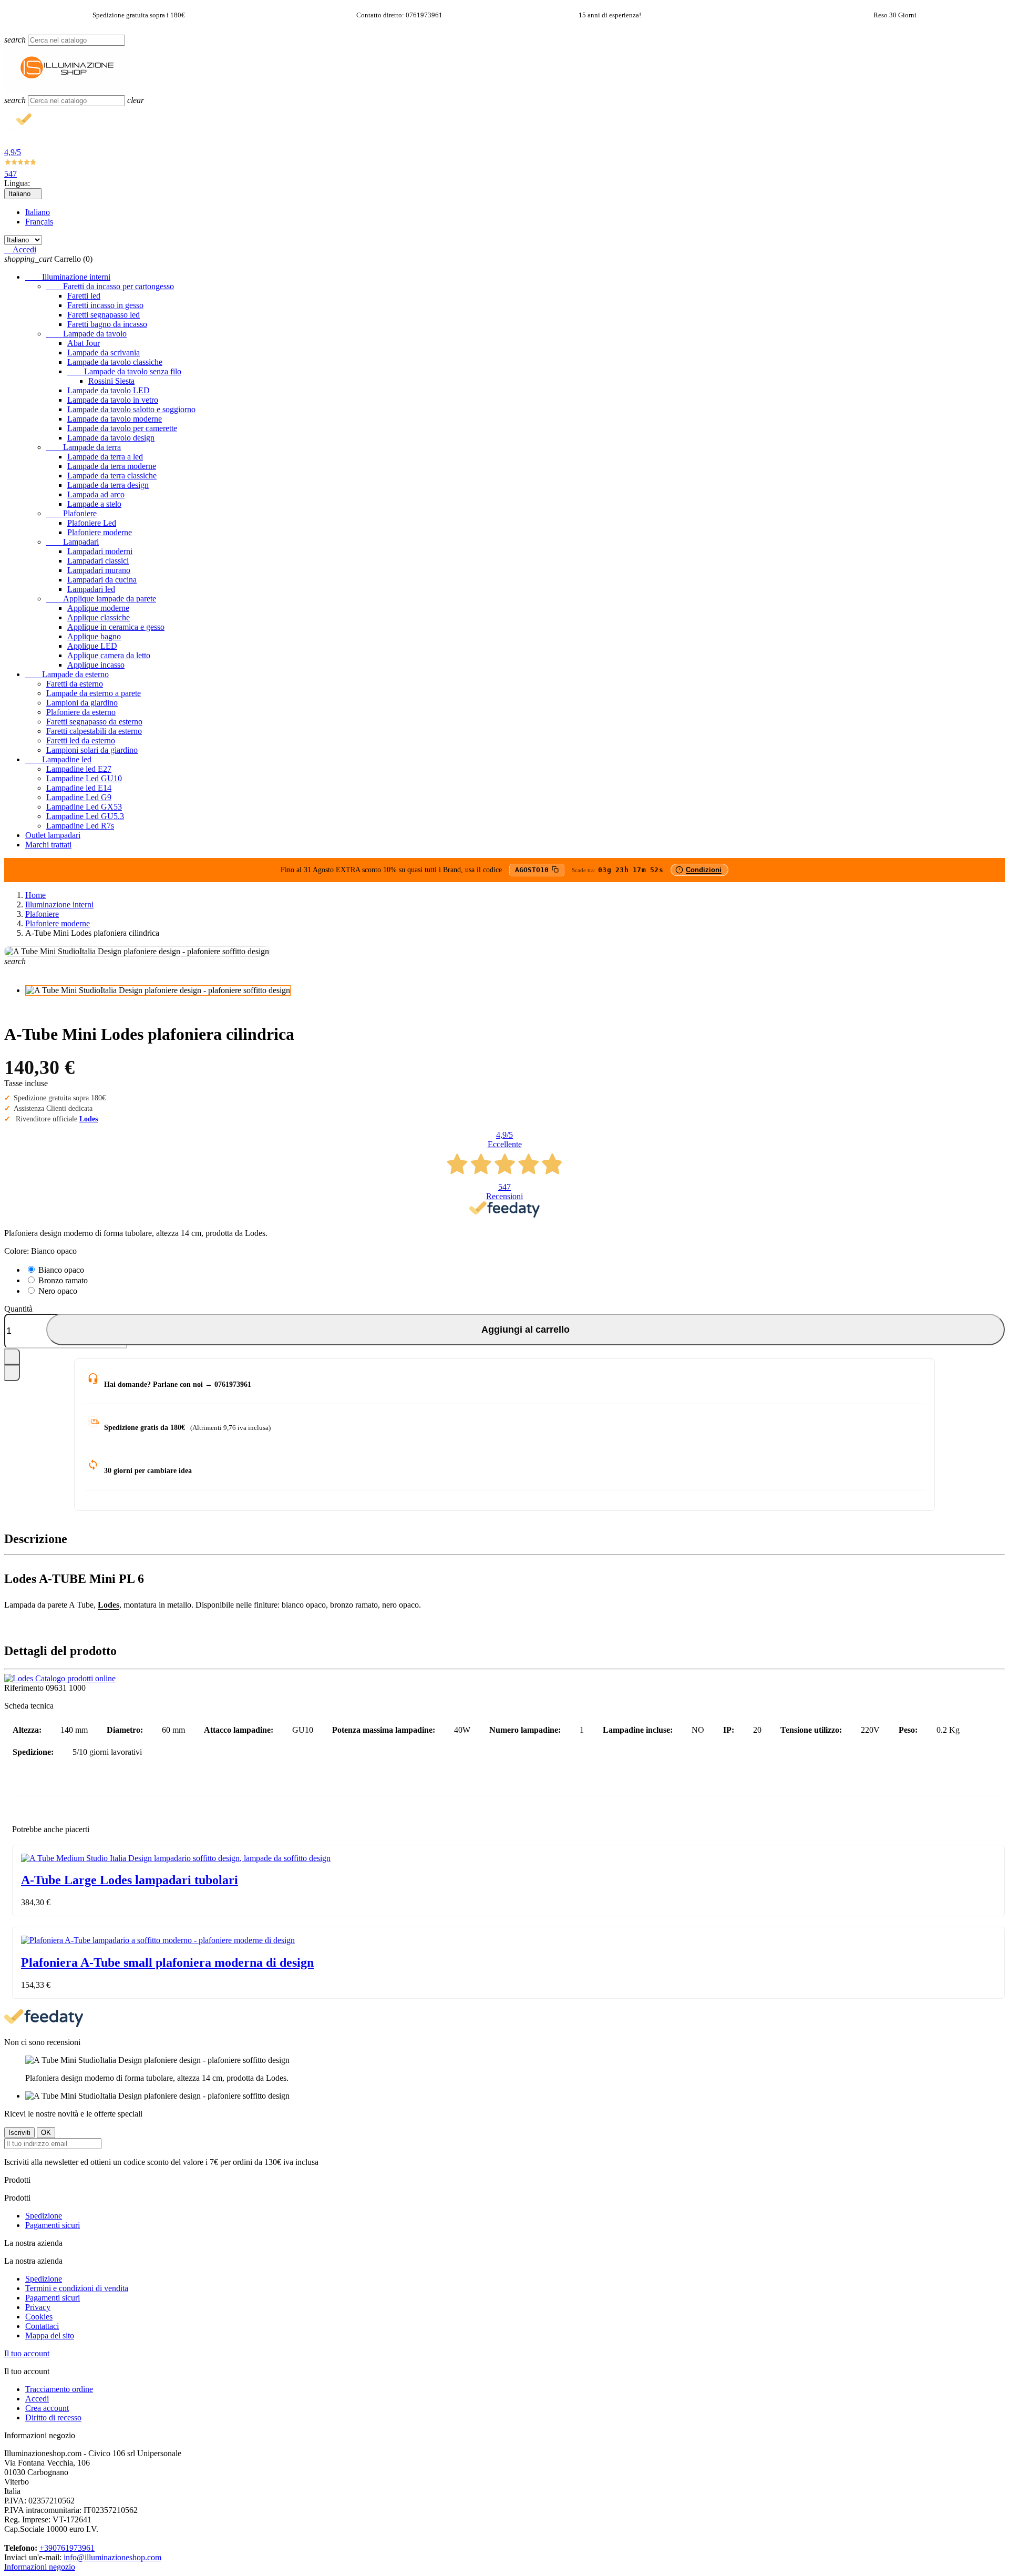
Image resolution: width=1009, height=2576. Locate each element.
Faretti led (84, 296)
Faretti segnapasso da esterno (94, 722)
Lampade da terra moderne (112, 466)
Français (39, 222)
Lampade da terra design (108, 485)
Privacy (38, 2307)
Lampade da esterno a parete (94, 693)
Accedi (37, 2399)
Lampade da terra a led (105, 457)
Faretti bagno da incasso (107, 324)
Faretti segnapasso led (104, 315)
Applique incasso (96, 665)
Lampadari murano (99, 570)
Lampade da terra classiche (112, 476)
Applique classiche (99, 617)
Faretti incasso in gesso (105, 305)
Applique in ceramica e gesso (116, 627)
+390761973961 (67, 2548)
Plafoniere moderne (100, 532)
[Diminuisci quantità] (12, 1373)
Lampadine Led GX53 (84, 807)
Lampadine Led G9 (79, 797)
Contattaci (42, 2326)
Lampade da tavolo (86, 334)
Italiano (38, 212)
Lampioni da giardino (82, 703)
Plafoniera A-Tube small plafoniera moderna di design (167, 1962)
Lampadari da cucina (102, 580)
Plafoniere (71, 513)
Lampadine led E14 (79, 788)
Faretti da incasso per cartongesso (110, 286)
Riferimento (25, 1688)
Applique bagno (94, 636)
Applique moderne (98, 608)
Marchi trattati (48, 845)
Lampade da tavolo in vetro (113, 400)
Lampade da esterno (67, 674)
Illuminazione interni (68, 277)
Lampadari (73, 542)
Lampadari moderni (100, 551)
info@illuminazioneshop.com (112, 2557)
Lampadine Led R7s (80, 826)
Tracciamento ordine (59, 2389)
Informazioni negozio (40, 2567)
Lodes (89, 1119)
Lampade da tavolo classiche (115, 362)
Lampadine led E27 (79, 769)
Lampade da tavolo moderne (115, 419)
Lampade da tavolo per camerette (122, 428)
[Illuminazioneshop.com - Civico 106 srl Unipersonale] (67, 90)
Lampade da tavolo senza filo (124, 371)
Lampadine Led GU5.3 (85, 816)
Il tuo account (27, 2353)
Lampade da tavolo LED (109, 390)
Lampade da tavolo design (111, 438)
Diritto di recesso (53, 2417)
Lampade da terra (84, 447)
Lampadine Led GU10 (84, 778)
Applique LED (92, 646)
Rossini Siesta (111, 381)
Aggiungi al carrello (526, 1329)
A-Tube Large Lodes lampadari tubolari (130, 1880)
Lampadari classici (98, 561)
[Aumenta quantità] (12, 1357)
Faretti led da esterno (81, 740)
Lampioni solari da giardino (92, 750)
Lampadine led (58, 759)
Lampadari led (91, 589)
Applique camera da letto (109, 655)
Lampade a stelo (94, 504)
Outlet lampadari (53, 835)
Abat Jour (84, 343)
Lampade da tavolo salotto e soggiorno (131, 409)
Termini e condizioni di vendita (77, 2288)
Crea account (47, 2408)
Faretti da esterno (75, 684)
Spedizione (44, 2216)
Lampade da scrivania (104, 352)
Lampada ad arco (96, 494)
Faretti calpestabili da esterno (94, 731)
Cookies (39, 2317)
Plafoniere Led (92, 523)
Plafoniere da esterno (81, 712)
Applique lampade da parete (101, 599)
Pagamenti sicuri (53, 2225)
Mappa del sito (50, 2335)
